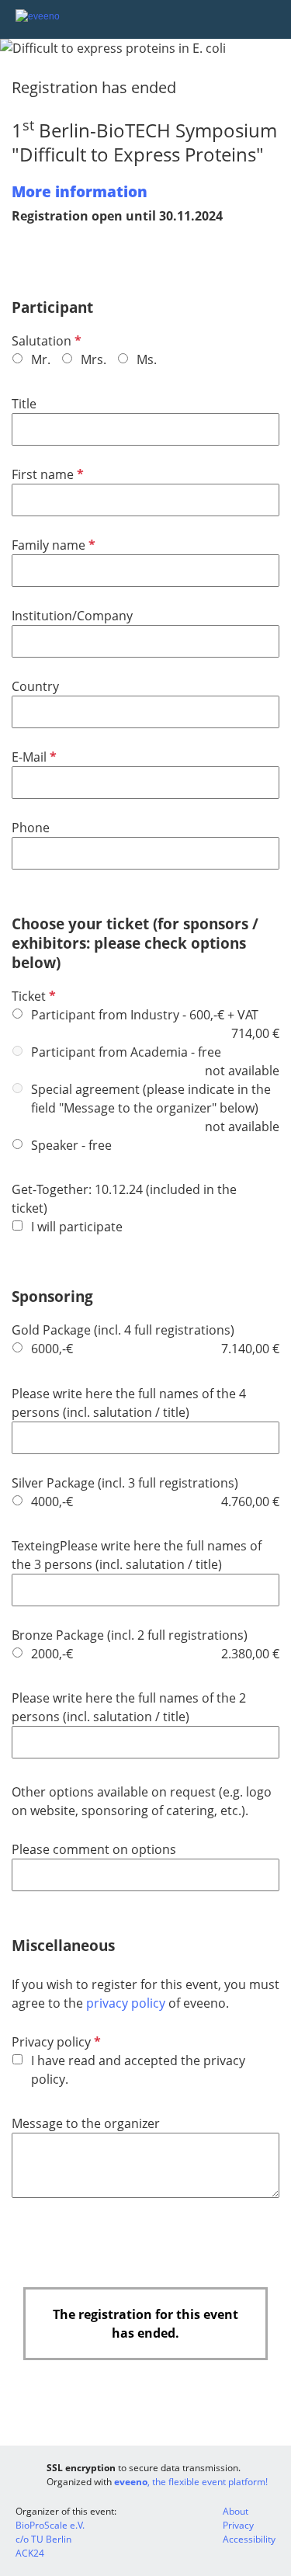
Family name (52, 545)
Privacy (238, 2525)
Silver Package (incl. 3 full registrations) (125, 1483)
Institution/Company (72, 616)
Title (24, 404)
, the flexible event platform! (191, 2482)
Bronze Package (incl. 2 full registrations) (130, 1635)
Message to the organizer (86, 2123)
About (236, 2511)
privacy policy (127, 2003)
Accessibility (249, 2539)
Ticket (32, 996)
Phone (31, 828)
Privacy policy (55, 2042)
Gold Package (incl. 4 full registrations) (123, 1330)
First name (46, 474)
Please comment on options (94, 1849)
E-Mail (33, 757)
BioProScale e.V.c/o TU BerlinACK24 (50, 2539)
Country (35, 686)
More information (80, 191)
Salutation (45, 341)
